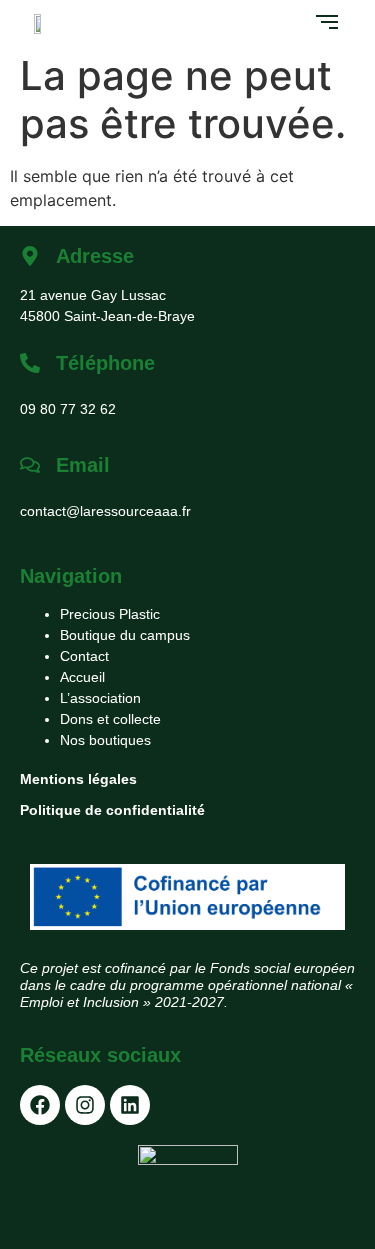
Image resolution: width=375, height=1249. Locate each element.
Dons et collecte (110, 719)
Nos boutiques (105, 740)
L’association (100, 698)
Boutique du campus (125, 635)
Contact (84, 656)
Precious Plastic (110, 614)
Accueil (82, 677)
